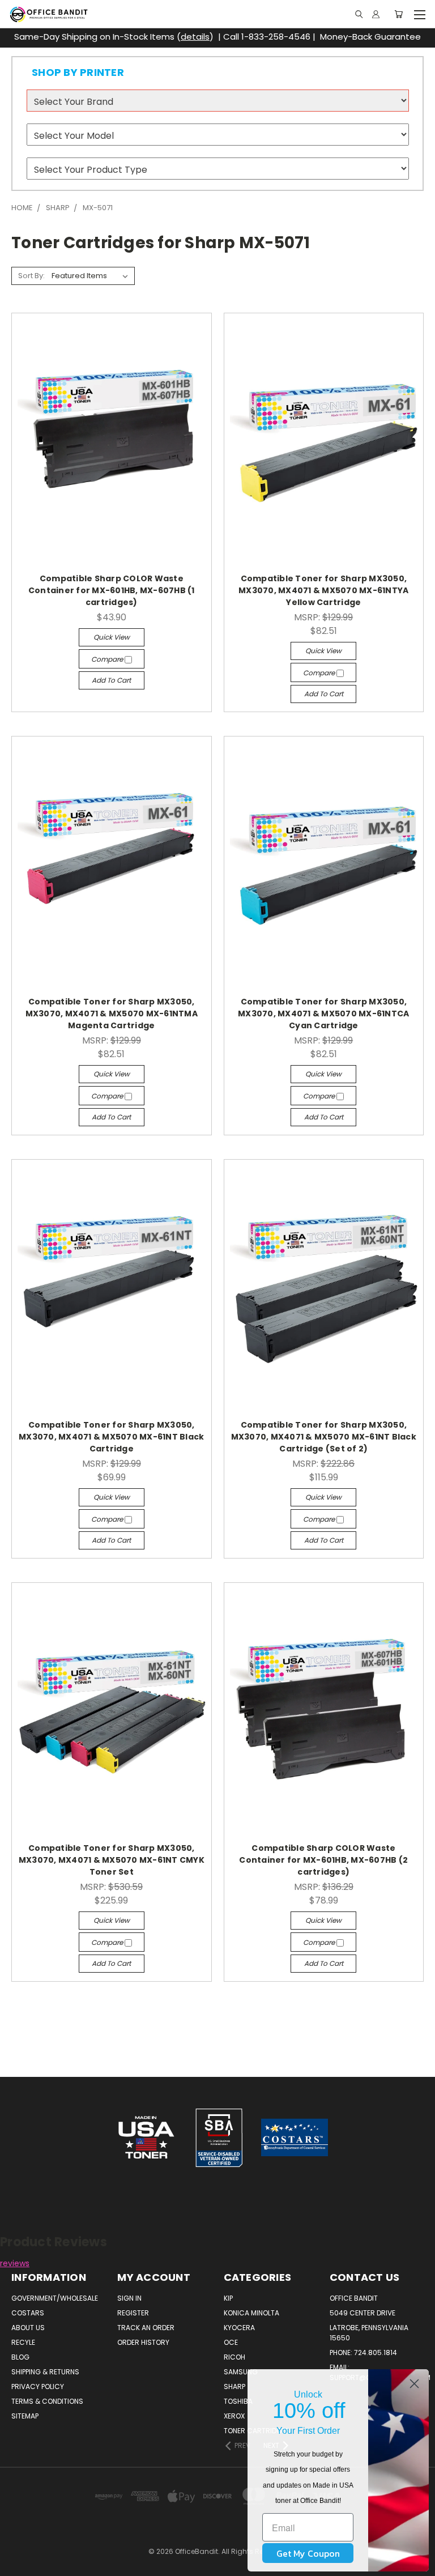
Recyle (23, 2342)
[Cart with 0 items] (398, 14)
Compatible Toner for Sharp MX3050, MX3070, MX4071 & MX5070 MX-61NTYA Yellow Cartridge (323, 590)
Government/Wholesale (55, 2298)
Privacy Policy (38, 2386)
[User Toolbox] (376, 14)
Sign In (129, 2298)
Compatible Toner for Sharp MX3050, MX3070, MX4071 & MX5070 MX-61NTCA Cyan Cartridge (323, 1014)
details (195, 37)
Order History (143, 2342)
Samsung (241, 2372)
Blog (20, 2357)
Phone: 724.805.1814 (363, 2353)
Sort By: (31, 276)
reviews (15, 2263)
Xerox (234, 2416)
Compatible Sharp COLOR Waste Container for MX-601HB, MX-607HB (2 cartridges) (323, 1860)
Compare (108, 659)
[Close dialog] (414, 2384)
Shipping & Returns (45, 2372)
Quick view (112, 637)
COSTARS (28, 2313)
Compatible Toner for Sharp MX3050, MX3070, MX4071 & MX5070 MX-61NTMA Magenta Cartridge (112, 1014)
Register (133, 2313)
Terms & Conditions (47, 2401)
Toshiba (238, 2401)
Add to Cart (111, 680)
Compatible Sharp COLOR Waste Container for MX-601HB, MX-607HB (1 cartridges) (112, 590)
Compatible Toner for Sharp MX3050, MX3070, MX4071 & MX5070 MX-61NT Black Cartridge (111, 1437)
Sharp (234, 2386)
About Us (28, 2328)
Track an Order (146, 2328)
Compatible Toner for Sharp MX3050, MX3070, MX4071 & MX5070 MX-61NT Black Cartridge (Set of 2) (324, 1437)
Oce (231, 2342)
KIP (228, 2298)
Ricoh (234, 2357)
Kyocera (239, 2328)
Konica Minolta (251, 2313)
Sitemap (25, 2416)
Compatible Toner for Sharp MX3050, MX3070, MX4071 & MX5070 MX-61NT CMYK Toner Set (112, 1860)
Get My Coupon (308, 2553)
